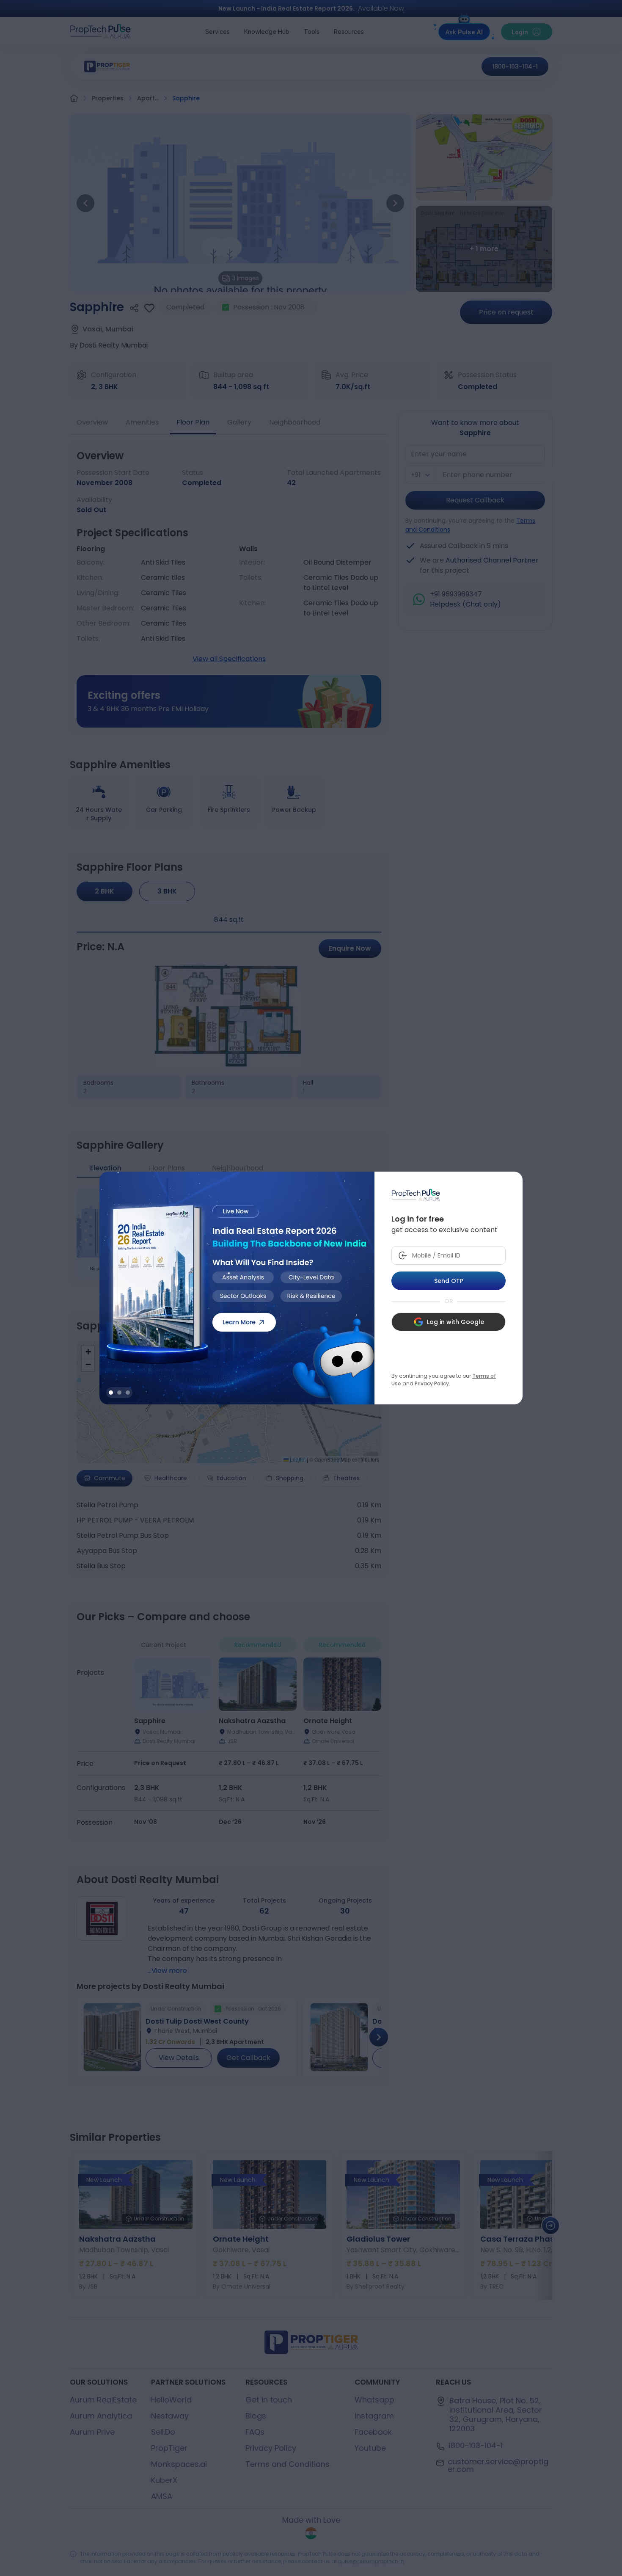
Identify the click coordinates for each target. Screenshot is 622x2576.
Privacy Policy (432, 1383)
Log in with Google (455, 1322)
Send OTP (449, 1281)
